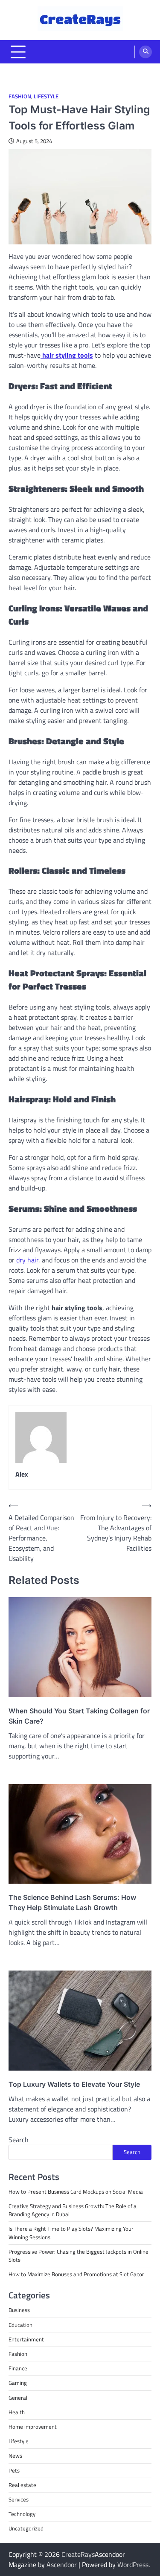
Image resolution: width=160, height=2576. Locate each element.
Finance (18, 2368)
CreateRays (78, 2554)
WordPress (133, 2565)
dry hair (26, 1260)
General (18, 2398)
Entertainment (26, 2339)
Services (19, 2499)
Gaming (18, 2383)
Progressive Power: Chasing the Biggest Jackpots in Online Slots (79, 2256)
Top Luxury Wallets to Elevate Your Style (74, 2084)
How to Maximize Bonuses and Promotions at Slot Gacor (76, 2274)
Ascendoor (62, 2565)
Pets (14, 2470)
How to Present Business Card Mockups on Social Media (76, 2192)
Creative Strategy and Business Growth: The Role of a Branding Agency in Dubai (73, 2210)
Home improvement (33, 2427)
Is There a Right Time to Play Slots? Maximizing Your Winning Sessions (71, 2233)
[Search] (145, 52)
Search (19, 2140)
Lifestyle (46, 96)
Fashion (20, 96)
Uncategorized (26, 2528)
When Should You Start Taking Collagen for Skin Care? (79, 1716)
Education (20, 2325)
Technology (22, 2514)
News (15, 2456)
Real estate (22, 2485)
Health (17, 2412)
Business (19, 2310)
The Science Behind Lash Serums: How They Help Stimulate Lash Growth (72, 1902)
